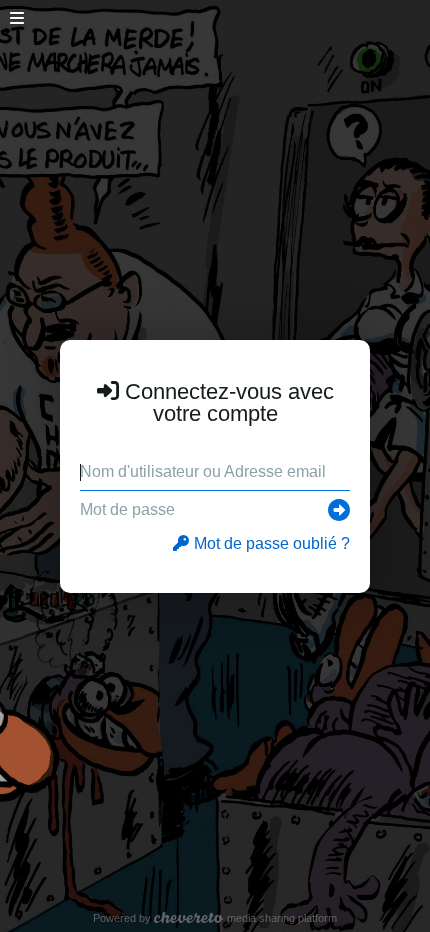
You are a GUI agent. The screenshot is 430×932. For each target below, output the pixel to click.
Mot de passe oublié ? (272, 543)
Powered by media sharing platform (215, 918)
